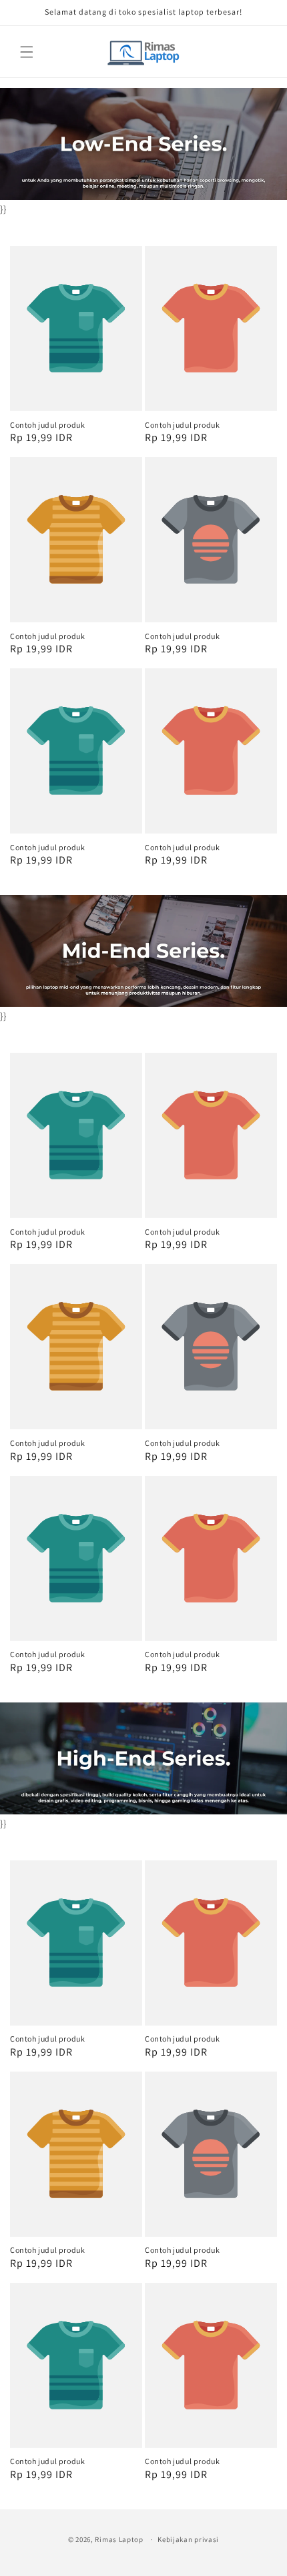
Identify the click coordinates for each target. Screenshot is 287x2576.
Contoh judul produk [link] (47, 425)
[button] (27, 52)
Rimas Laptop (119, 2539)
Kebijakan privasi (188, 2539)
